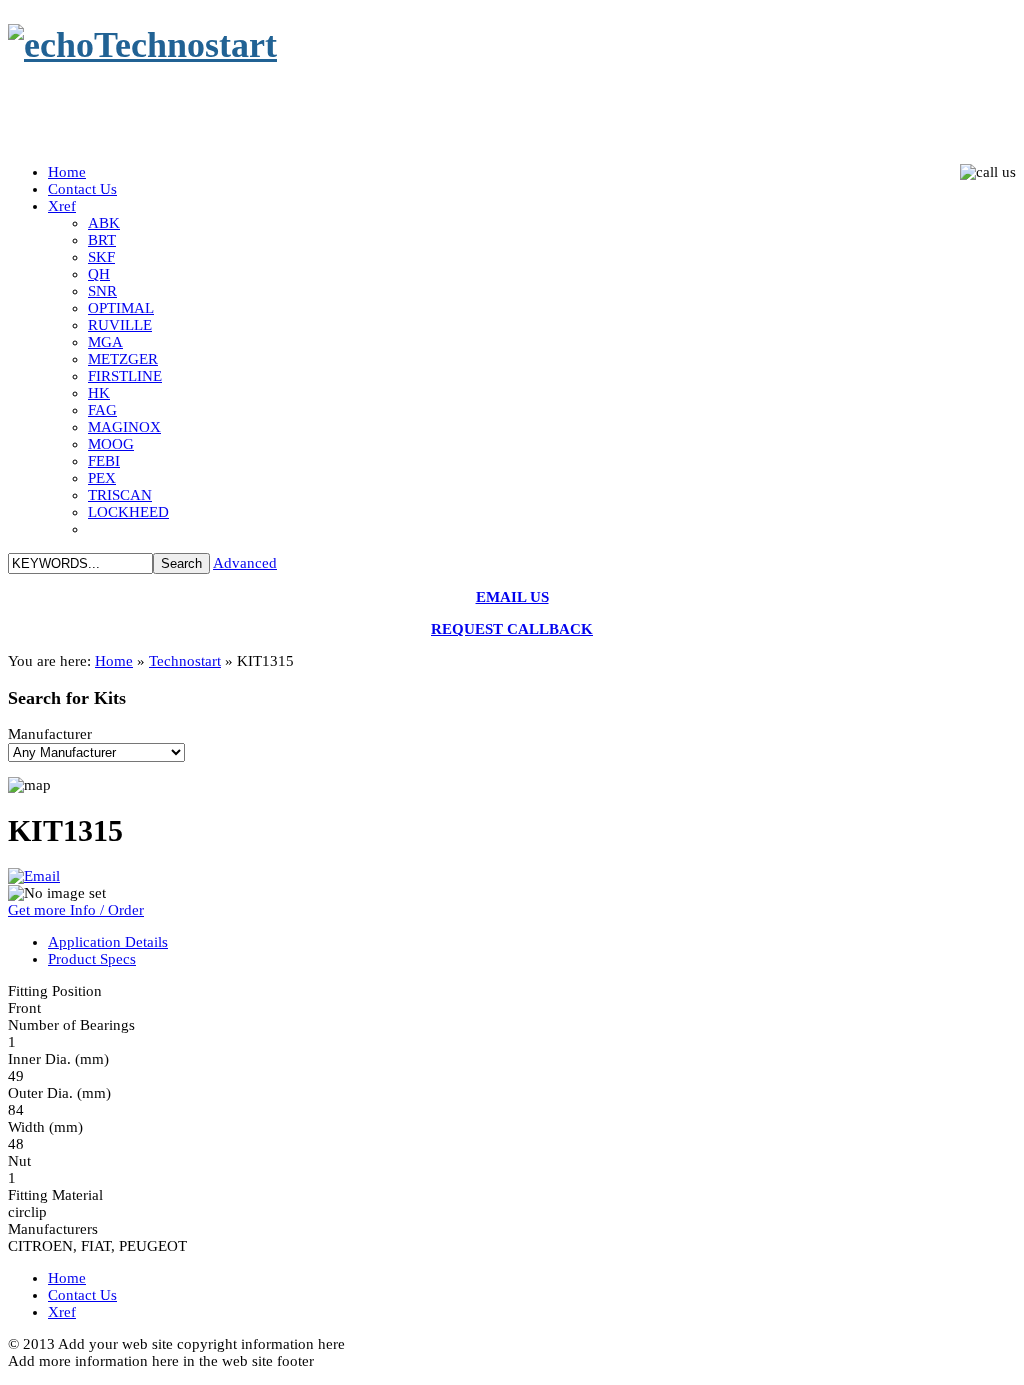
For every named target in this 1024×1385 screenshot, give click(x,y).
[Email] (34, 876)
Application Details (108, 942)
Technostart (185, 661)
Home (114, 661)
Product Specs (92, 959)
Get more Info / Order (76, 910)
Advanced (245, 563)
